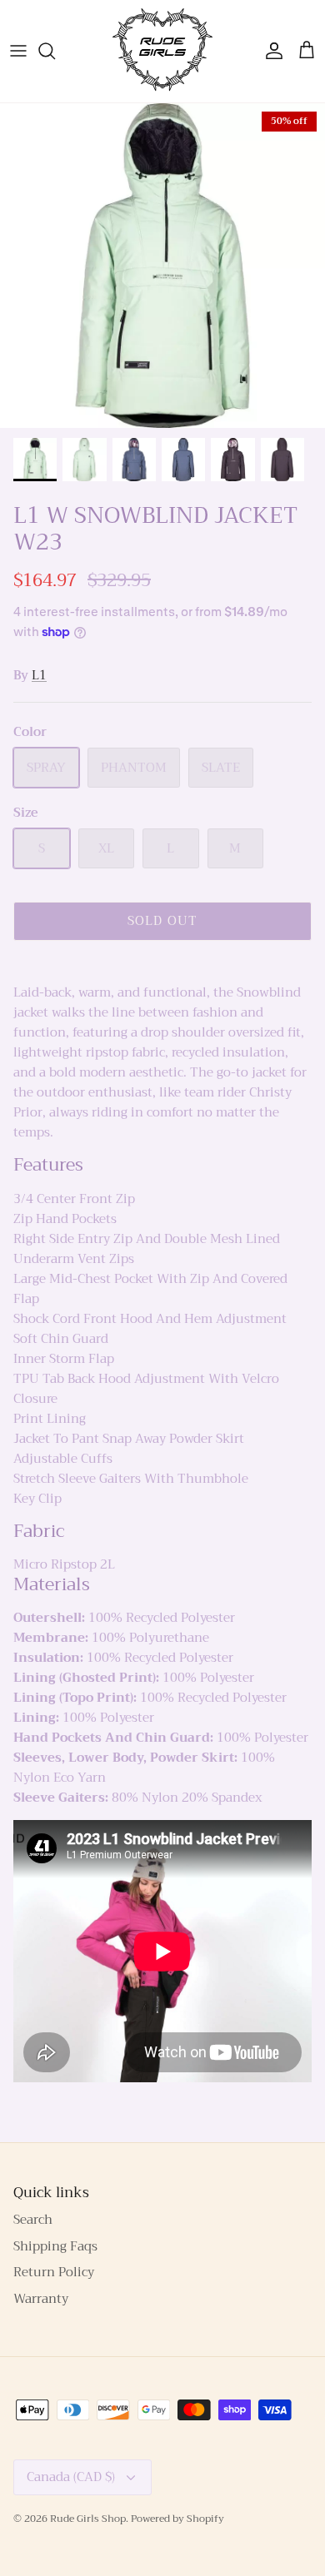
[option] (162, 266)
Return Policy (54, 2272)
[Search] (55, 51)
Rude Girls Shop (88, 2519)
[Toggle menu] (18, 51)
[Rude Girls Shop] (162, 51)
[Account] (270, 51)
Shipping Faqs (55, 2246)
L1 (39, 675)
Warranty (41, 2299)
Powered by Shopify (177, 2519)
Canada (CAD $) (71, 2477)
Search (33, 2220)
